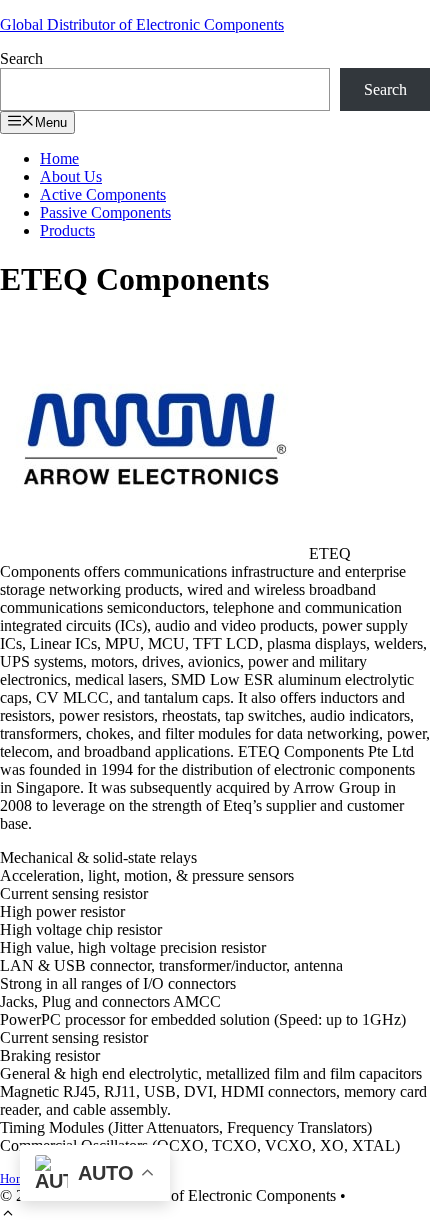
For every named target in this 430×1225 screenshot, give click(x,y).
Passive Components (105, 212)
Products (67, 230)
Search (21, 58)
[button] (8, 1215)
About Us (71, 176)
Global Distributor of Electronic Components (142, 24)
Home (59, 158)
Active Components (103, 194)
